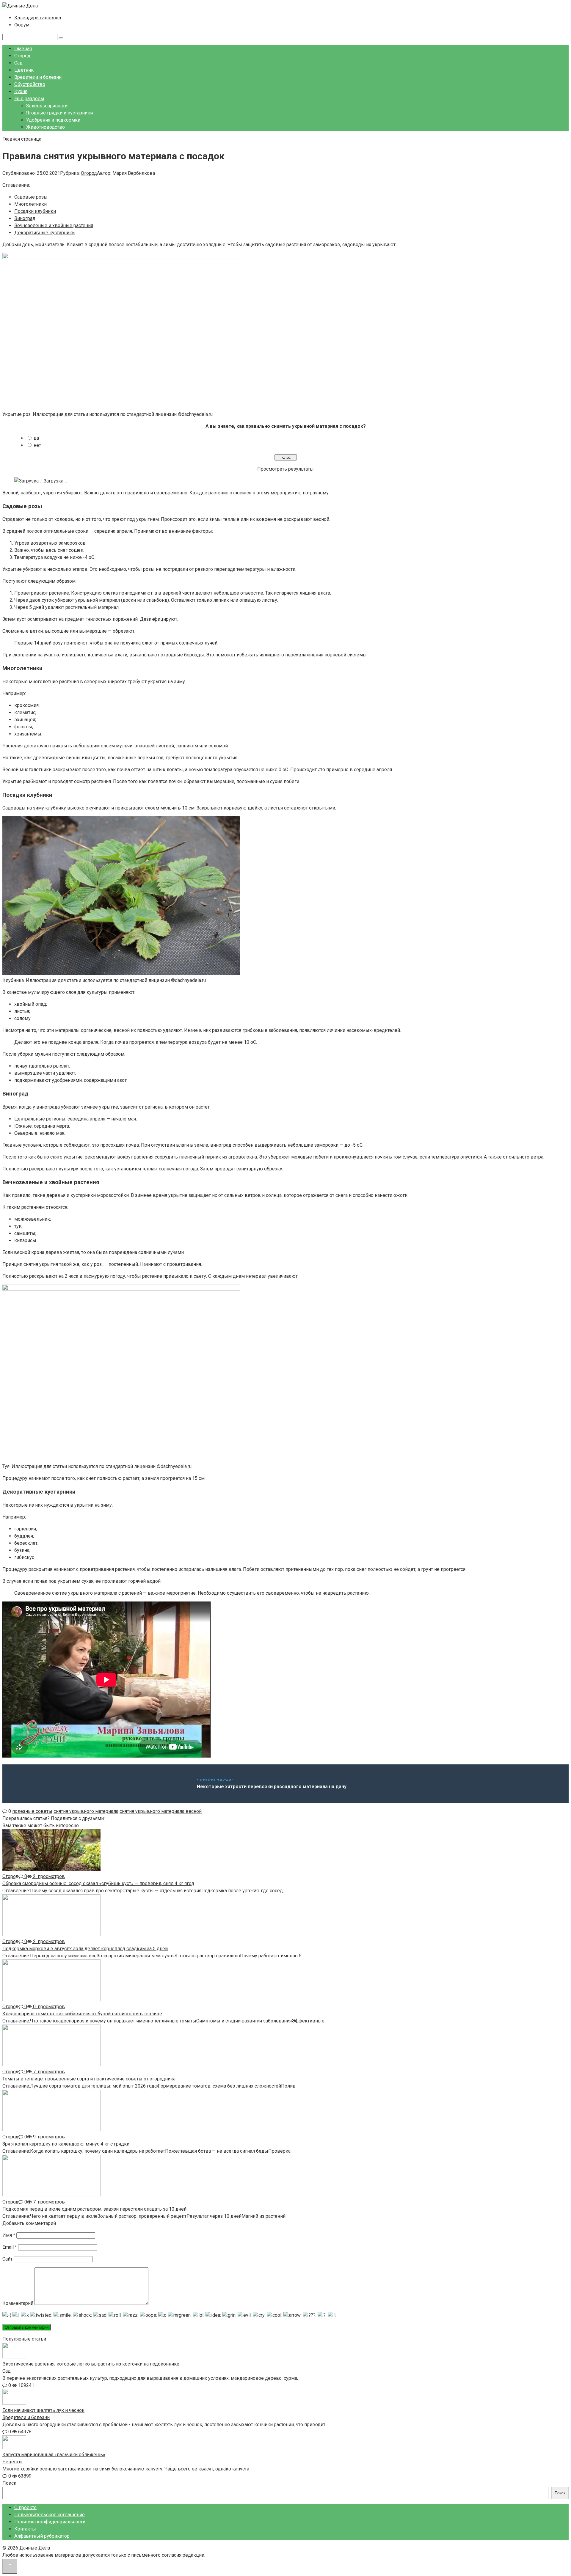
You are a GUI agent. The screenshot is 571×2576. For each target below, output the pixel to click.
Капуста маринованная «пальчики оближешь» (54, 2455)
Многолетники (30, 204)
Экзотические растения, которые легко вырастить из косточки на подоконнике (91, 2364)
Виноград (25, 218)
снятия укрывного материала (86, 1811)
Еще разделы (29, 99)
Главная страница (22, 139)
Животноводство (46, 127)
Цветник (24, 70)
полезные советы (32, 1811)
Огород (22, 56)
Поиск (9, 2483)
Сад (18, 63)
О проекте (25, 2507)
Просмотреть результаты (285, 469)
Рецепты (12, 2462)
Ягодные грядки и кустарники (59, 113)
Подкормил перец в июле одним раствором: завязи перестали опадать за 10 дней (94, 2209)
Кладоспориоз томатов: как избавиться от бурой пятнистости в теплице (82, 2014)
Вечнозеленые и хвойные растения (54, 225)
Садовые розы (31, 197)
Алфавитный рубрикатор (42, 2536)
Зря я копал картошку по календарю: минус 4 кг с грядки (66, 2144)
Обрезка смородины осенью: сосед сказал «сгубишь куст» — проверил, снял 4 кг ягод (98, 1883)
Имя (9, 2235)
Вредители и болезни (38, 77)
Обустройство (30, 84)
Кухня (21, 91)
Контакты (25, 2529)
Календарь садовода (38, 18)
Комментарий (18, 2303)
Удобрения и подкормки (53, 120)
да (36, 438)
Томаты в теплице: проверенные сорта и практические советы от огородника (89, 2079)
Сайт (7, 2259)
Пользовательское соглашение (50, 2515)
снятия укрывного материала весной (161, 1811)
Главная (23, 49)
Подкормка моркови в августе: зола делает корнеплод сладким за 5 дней (85, 1949)
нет (37, 445)
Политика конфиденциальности (50, 2522)
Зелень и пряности (47, 106)
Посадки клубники (35, 211)
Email (10, 2247)
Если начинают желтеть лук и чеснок (43, 2410)
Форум (22, 25)
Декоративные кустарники (44, 233)
